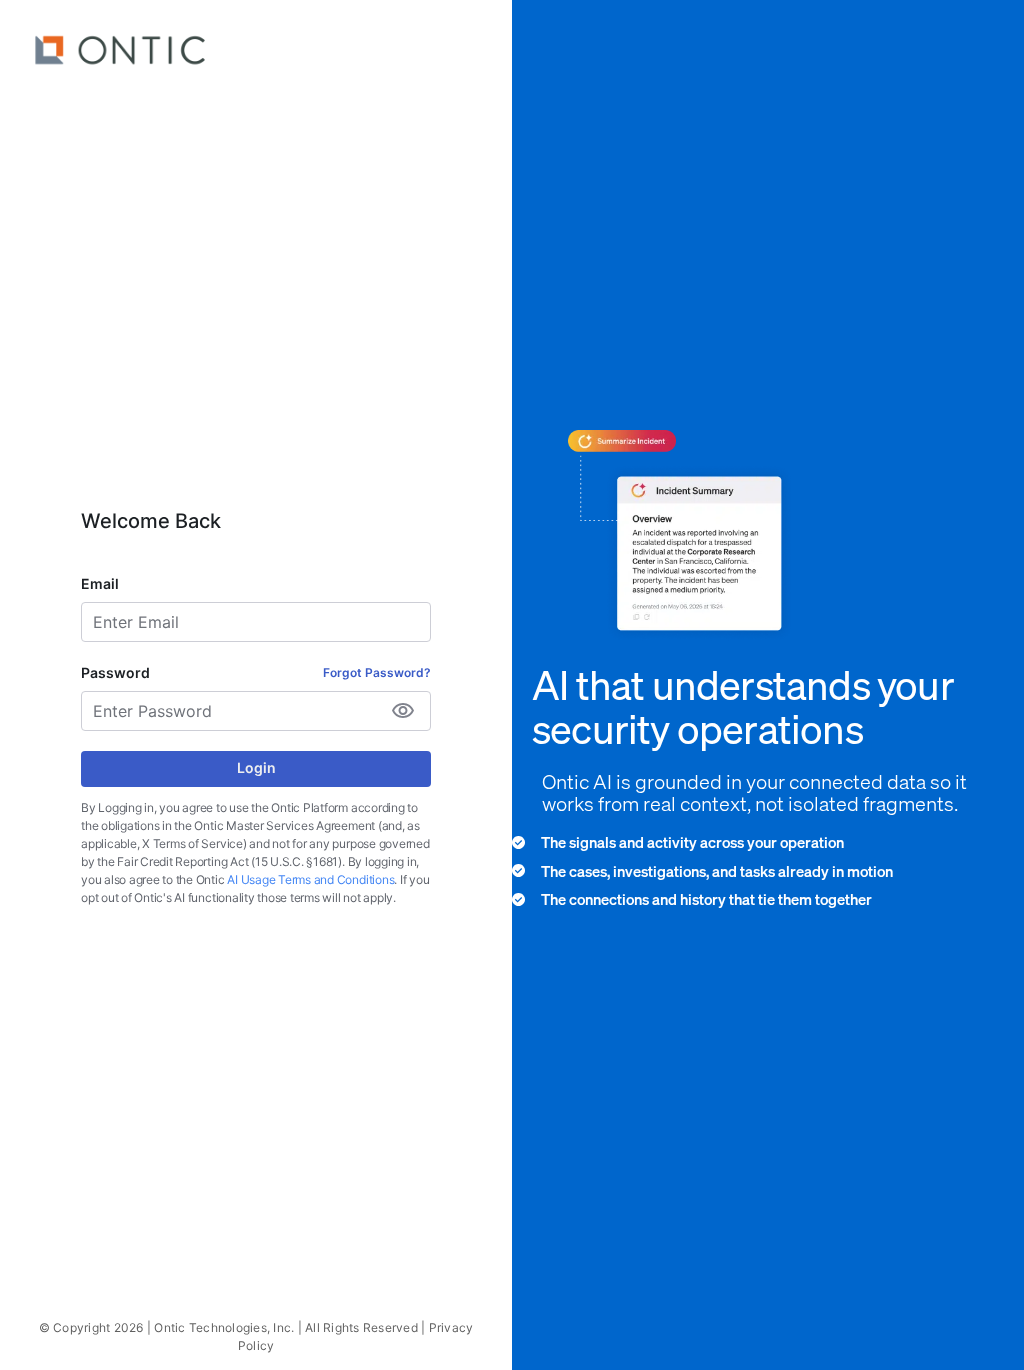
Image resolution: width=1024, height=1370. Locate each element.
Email (100, 583)
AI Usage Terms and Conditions (310, 879)
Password (115, 672)
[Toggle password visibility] (403, 711)
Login (256, 767)
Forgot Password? (377, 672)
